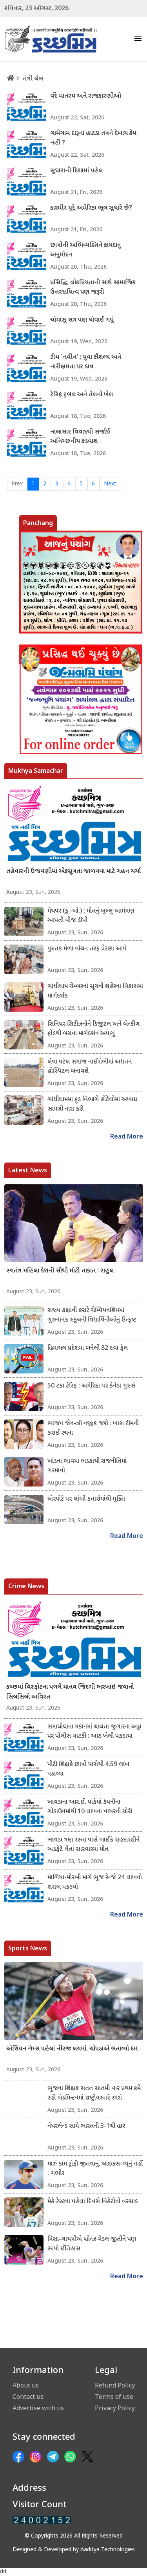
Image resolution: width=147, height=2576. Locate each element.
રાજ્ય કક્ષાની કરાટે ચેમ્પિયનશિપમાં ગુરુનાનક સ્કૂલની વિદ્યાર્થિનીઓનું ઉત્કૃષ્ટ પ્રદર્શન (92, 1316)
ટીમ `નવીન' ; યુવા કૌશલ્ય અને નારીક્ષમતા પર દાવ (86, 362)
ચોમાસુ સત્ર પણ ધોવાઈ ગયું (82, 320)
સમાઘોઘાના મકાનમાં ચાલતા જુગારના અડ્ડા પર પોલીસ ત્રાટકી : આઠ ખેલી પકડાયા (94, 1732)
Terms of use (114, 2397)
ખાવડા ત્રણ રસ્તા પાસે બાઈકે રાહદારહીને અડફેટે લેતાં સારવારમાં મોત (93, 1845)
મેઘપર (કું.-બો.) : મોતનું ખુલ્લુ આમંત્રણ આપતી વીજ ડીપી (91, 916)
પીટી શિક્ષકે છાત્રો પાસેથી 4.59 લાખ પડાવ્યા (88, 1770)
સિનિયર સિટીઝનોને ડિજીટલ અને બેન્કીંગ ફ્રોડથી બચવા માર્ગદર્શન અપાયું (93, 1029)
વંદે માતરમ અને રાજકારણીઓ (86, 96)
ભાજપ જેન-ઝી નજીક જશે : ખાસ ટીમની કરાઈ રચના (93, 1429)
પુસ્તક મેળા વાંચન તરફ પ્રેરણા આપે (87, 949)
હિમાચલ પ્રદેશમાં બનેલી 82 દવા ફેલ (88, 1348)
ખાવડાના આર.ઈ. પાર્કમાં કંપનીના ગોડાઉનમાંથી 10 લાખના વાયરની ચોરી (90, 1807)
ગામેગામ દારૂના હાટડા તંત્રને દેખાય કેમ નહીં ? (93, 138)
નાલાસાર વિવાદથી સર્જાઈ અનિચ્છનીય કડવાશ (80, 437)
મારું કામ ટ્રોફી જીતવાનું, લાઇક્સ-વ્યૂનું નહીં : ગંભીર (95, 2169)
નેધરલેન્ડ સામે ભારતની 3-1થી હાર (86, 2127)
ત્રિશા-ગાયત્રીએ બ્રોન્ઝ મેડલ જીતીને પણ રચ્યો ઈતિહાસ (92, 2244)
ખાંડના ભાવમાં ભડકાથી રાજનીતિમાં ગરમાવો (87, 1466)
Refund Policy (115, 2385)
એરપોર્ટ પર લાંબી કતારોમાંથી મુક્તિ (86, 1499)
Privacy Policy (115, 2408)
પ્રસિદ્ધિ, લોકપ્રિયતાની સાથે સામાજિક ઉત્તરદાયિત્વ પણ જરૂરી (93, 288)
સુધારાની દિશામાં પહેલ (76, 171)
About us (26, 2385)
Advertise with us (38, 2408)
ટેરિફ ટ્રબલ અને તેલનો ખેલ (82, 395)
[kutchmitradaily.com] (42, 2520)
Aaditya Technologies (108, 2550)
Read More (127, 1137)
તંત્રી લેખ (33, 79)
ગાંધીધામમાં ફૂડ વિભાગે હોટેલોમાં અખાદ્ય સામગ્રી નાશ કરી (92, 1105)
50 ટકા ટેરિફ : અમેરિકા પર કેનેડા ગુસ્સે (91, 1386)
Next (110, 484)
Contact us (28, 2397)
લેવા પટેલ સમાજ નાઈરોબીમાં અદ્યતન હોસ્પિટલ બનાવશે (90, 1067)
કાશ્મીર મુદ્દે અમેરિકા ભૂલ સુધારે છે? (91, 208)
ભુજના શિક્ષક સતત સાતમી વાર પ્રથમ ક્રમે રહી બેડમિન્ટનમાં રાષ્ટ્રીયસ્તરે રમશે (94, 2094)
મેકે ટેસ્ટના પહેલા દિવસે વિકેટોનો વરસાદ (93, 2202)
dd (3, 2572)
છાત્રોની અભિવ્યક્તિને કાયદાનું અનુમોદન (85, 250)
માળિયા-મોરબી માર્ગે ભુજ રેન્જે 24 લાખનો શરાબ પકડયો (95, 1883)
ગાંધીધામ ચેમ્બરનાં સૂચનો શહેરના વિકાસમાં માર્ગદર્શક (95, 991)
